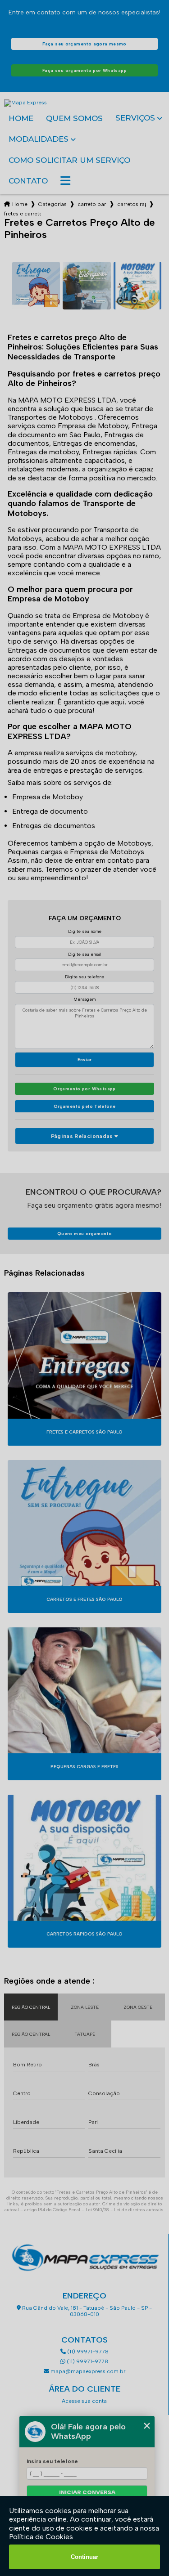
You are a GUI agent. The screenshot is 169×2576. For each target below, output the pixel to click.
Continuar (84, 2557)
